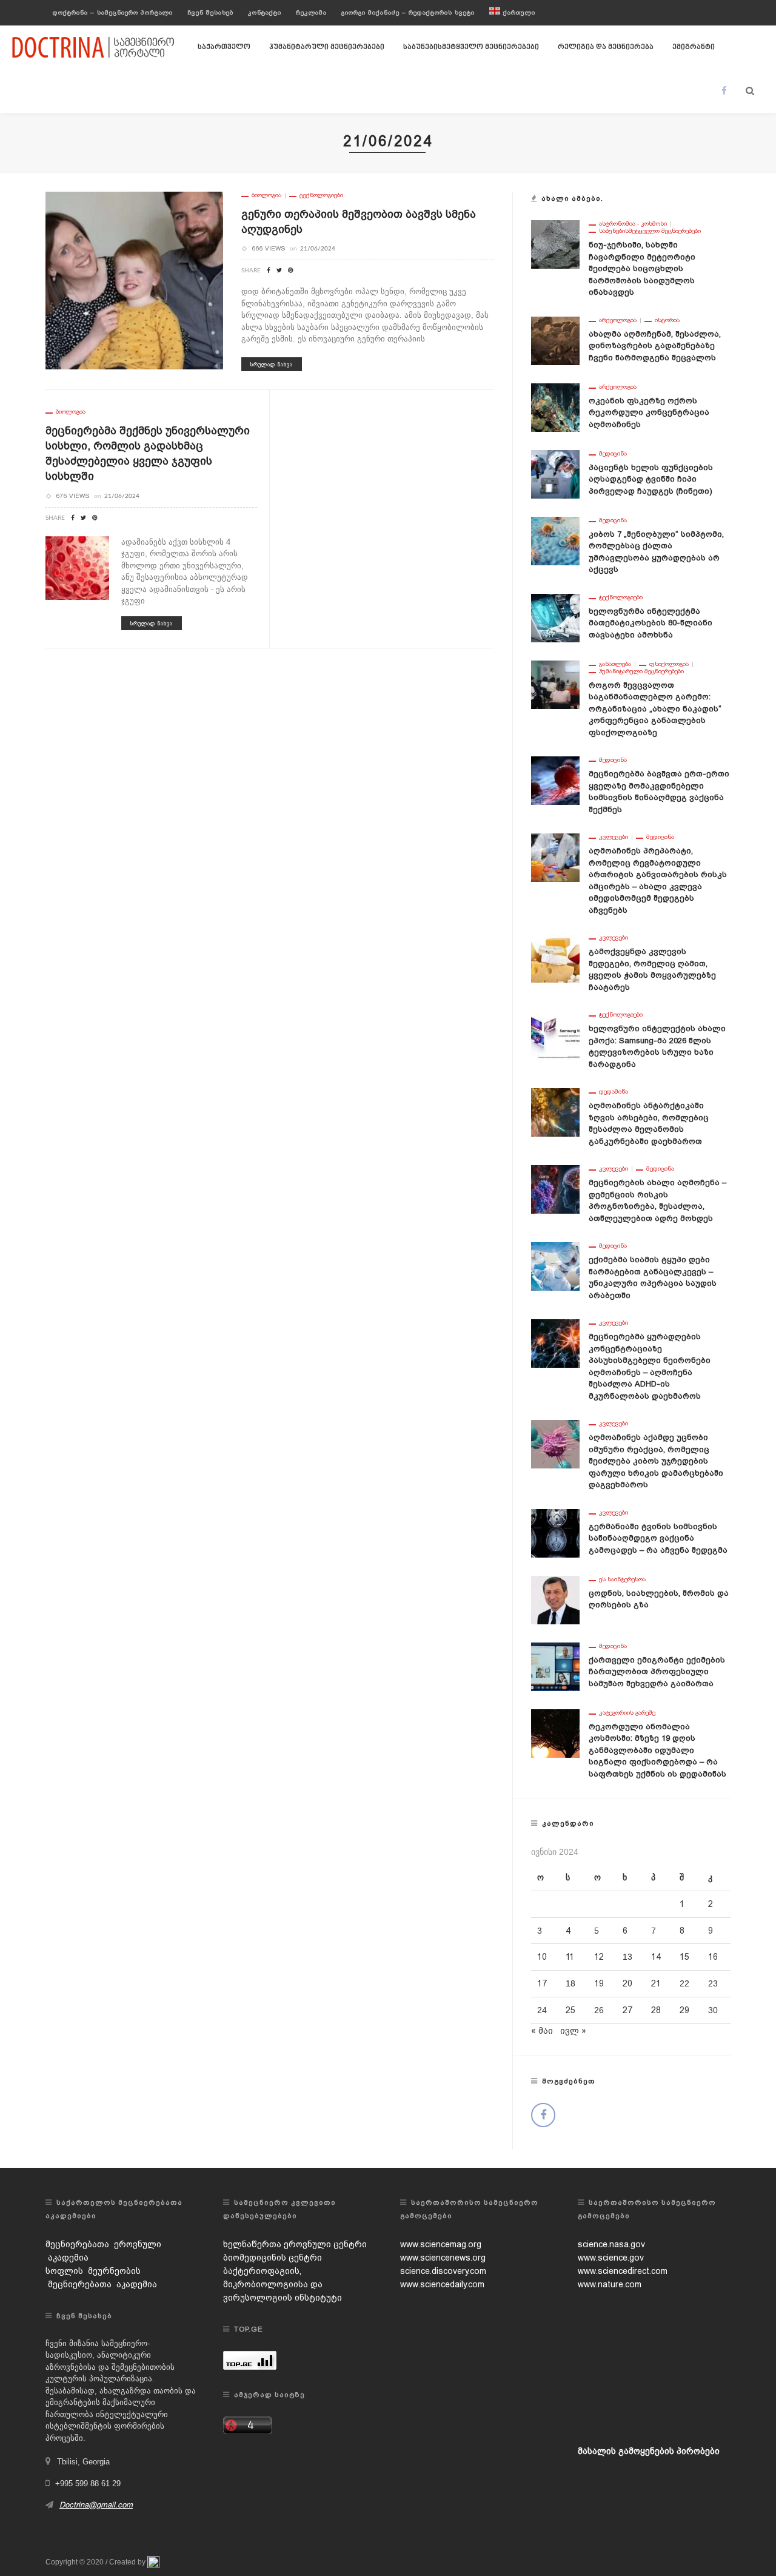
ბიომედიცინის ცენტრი (273, 2258)
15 (684, 1957)
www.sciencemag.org (441, 2244)
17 (542, 1983)
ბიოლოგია (266, 195)
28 (656, 2010)
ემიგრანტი (694, 47)
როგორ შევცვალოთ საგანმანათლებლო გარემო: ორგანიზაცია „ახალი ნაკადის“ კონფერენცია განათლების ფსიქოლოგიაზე (655, 709)
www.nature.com (610, 2284)
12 (599, 1957)
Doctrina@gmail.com (96, 2505)
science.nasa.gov (611, 2244)
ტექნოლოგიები (321, 195)
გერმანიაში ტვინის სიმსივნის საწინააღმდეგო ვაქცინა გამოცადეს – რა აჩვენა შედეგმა (658, 1538)
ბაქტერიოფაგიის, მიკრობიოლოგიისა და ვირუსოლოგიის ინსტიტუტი (283, 2284)
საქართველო (224, 47)
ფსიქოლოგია (669, 664)
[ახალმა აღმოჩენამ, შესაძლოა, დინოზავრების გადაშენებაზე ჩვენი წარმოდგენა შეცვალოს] (555, 340)
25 (570, 2010)
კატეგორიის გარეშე (627, 1713)
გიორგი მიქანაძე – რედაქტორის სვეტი (408, 12)
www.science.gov (611, 2258)
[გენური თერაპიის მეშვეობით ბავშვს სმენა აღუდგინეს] (134, 280)
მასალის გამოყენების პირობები (649, 2451)
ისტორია (667, 320)
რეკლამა (311, 12)
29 (684, 2010)
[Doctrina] (94, 47)
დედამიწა (614, 1092)
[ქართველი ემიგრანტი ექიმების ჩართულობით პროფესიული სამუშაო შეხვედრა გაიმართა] (555, 1666)
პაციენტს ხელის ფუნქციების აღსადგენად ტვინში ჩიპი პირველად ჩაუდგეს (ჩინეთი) (651, 479)
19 (599, 1983)
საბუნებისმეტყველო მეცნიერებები (471, 47)
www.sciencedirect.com (623, 2271)
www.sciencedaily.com (442, 2284)
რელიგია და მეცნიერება (606, 47)
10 (542, 1957)
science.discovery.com (443, 2271)
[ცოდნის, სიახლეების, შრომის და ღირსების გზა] (555, 1599)
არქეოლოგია (618, 320)
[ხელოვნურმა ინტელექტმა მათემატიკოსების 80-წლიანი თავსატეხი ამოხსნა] (555, 617)
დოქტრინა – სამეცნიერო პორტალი (113, 12)
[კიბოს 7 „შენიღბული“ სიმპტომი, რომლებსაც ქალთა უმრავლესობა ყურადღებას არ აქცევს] (555, 540)
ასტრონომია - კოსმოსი (633, 224)
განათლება (615, 664)
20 (627, 1983)
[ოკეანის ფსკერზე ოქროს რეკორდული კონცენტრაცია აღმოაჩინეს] (555, 406)
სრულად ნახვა (272, 364)
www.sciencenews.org (443, 2258)
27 (627, 2010)
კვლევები (614, 837)
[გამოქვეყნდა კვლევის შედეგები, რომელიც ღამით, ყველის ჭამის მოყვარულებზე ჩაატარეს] (555, 958)
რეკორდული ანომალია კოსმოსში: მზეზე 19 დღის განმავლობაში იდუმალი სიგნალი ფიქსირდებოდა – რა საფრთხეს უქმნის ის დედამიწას (657, 1750)
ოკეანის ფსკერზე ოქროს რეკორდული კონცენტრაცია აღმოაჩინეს (649, 412)
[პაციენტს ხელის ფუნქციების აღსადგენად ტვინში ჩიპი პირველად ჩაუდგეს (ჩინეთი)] (555, 473)
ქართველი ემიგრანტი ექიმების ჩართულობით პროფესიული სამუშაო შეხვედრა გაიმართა (657, 1672)
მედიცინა (613, 454)
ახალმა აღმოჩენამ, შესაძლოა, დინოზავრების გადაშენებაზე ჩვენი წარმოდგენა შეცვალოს (655, 346)
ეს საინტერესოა (622, 1579)
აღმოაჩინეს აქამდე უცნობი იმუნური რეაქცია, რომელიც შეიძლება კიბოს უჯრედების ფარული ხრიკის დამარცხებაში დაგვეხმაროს (656, 1461)
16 (713, 1957)
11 (570, 1957)
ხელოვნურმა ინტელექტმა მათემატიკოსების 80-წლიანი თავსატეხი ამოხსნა (651, 623)
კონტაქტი (265, 12)
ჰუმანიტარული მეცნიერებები (327, 47)
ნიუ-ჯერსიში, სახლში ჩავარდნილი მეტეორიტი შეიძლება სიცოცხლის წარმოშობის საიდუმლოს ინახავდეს (642, 268)
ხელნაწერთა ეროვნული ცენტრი (295, 2244)
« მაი (542, 2031)
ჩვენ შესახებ (210, 12)
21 (656, 1983)
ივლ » (573, 2031)
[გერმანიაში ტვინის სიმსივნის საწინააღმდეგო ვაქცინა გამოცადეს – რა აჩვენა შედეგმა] (555, 1532)
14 (656, 1957)
